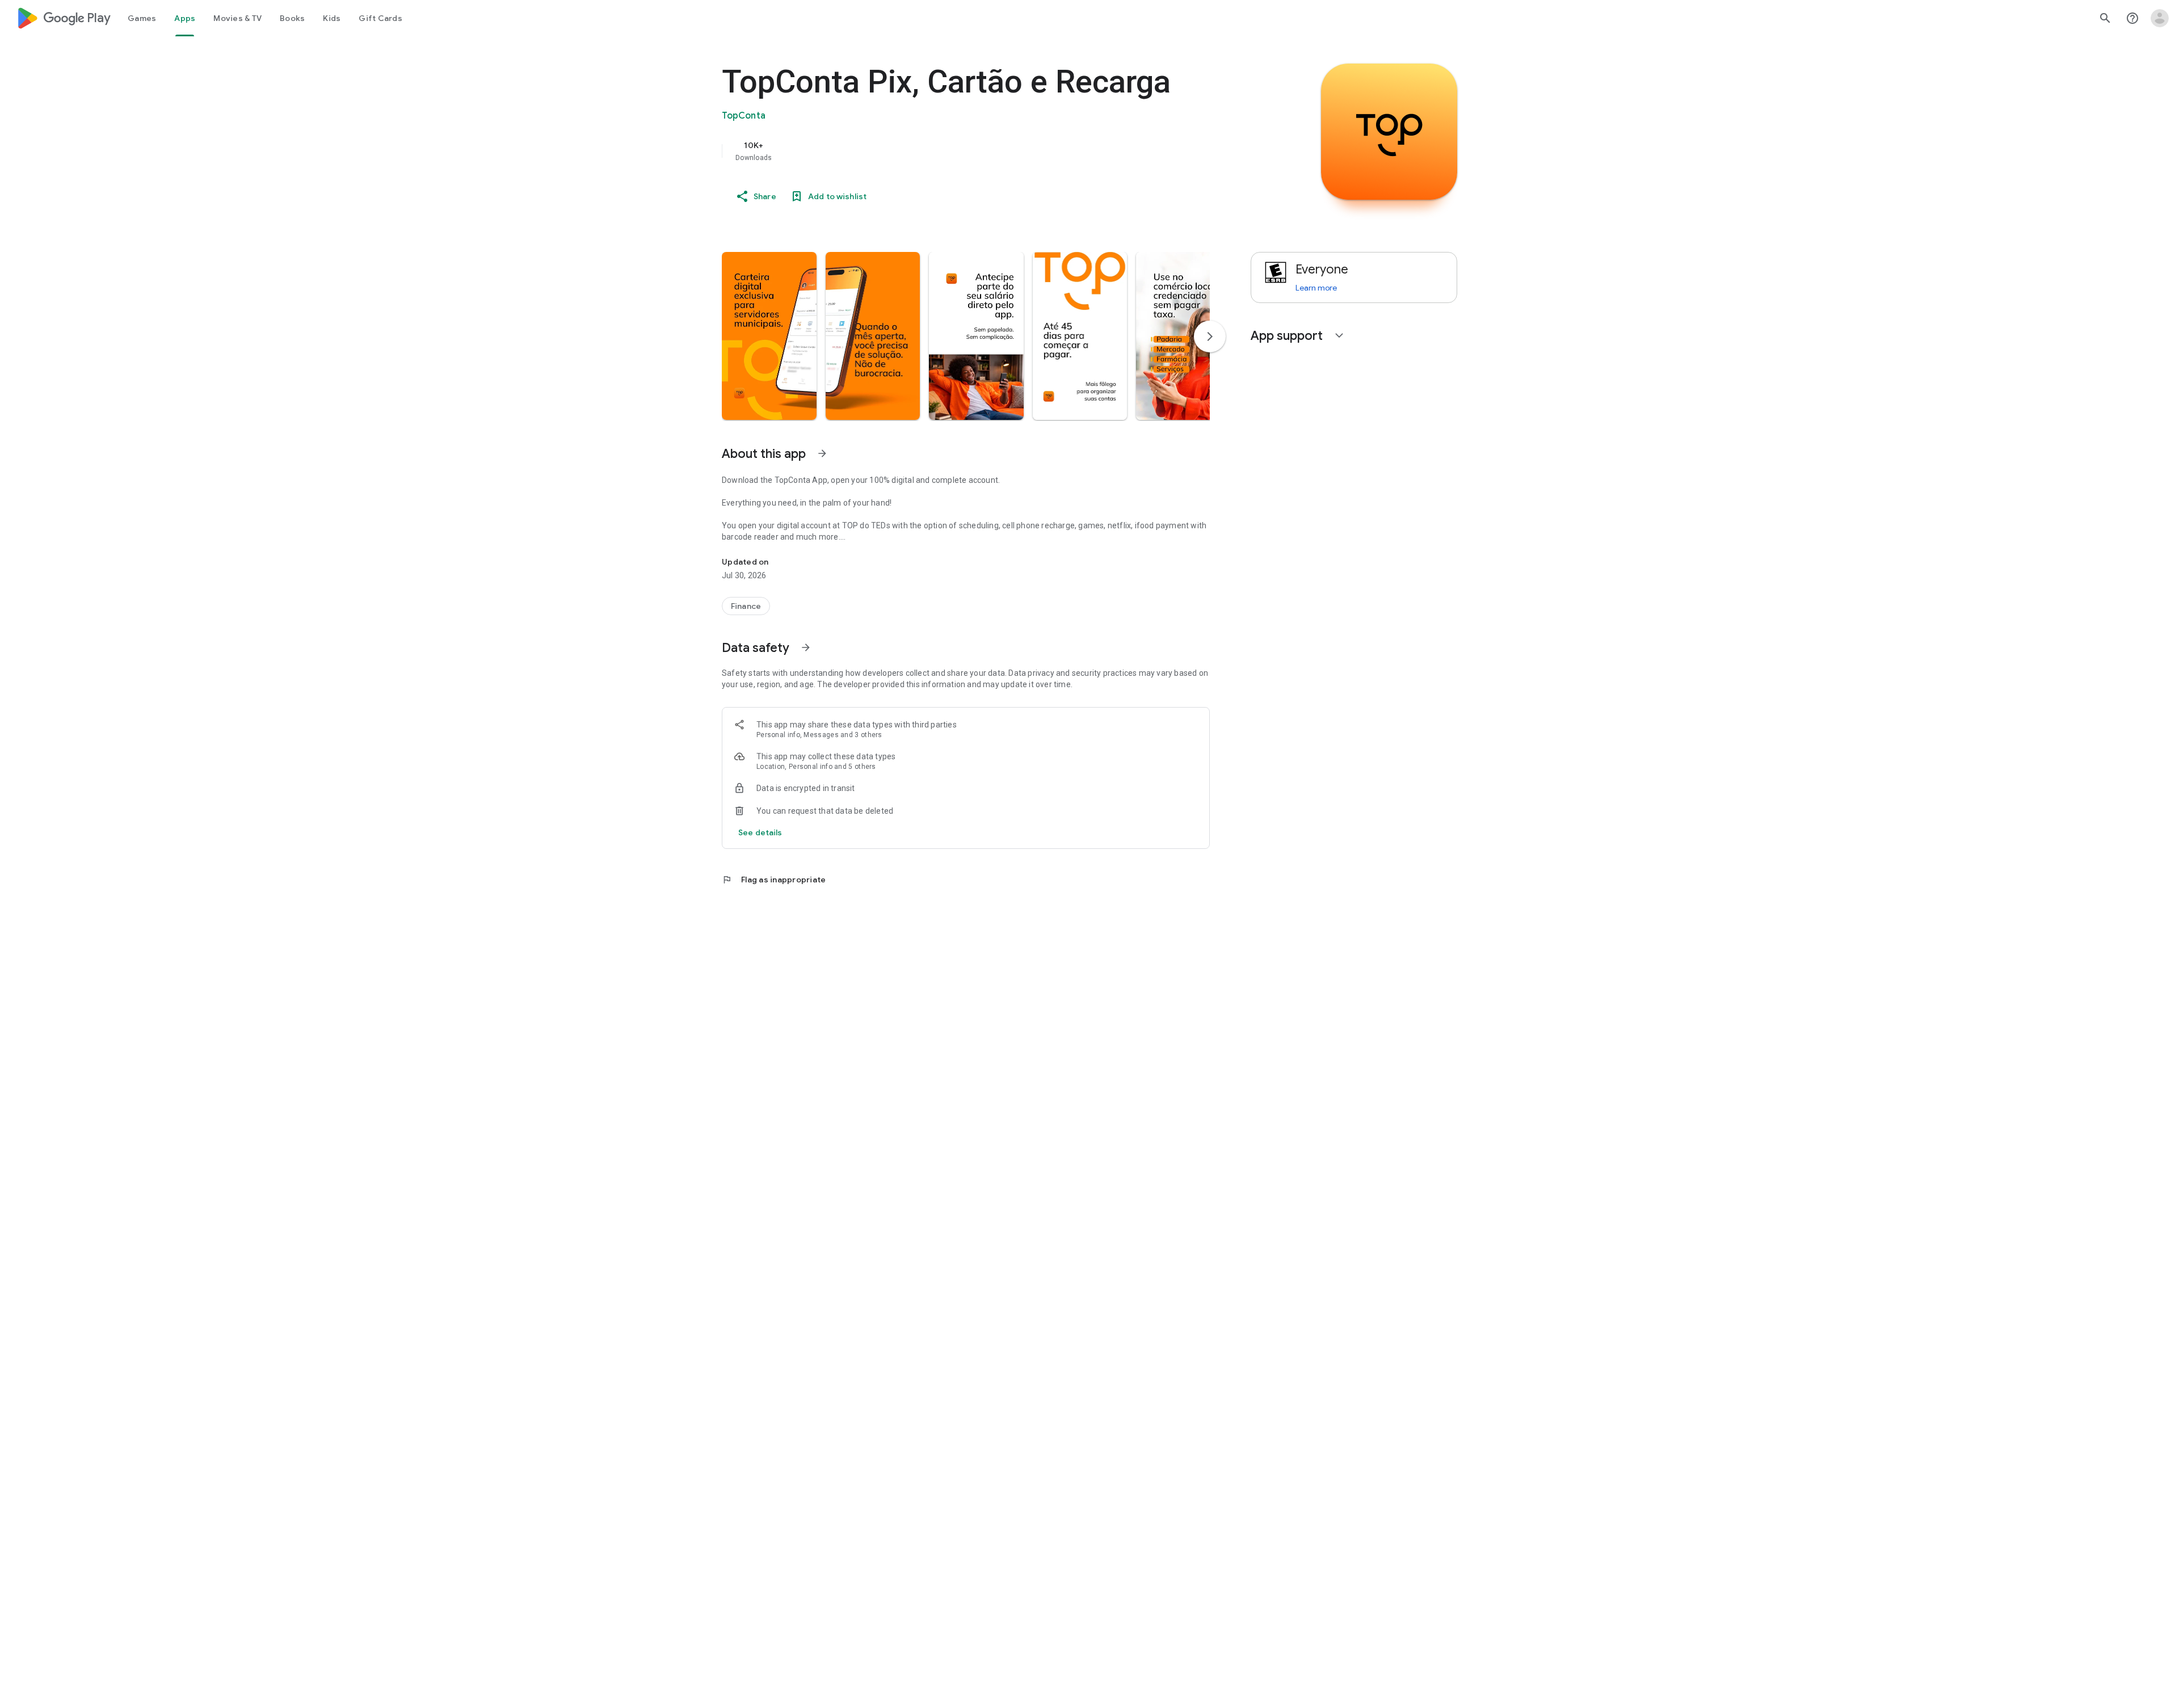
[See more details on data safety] (760, 832)
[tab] (142, 18)
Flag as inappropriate (774, 880)
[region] (949, 151)
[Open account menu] (2160, 18)
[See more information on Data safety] (806, 647)
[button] (769, 336)
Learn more (1316, 288)
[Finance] (746, 606)
